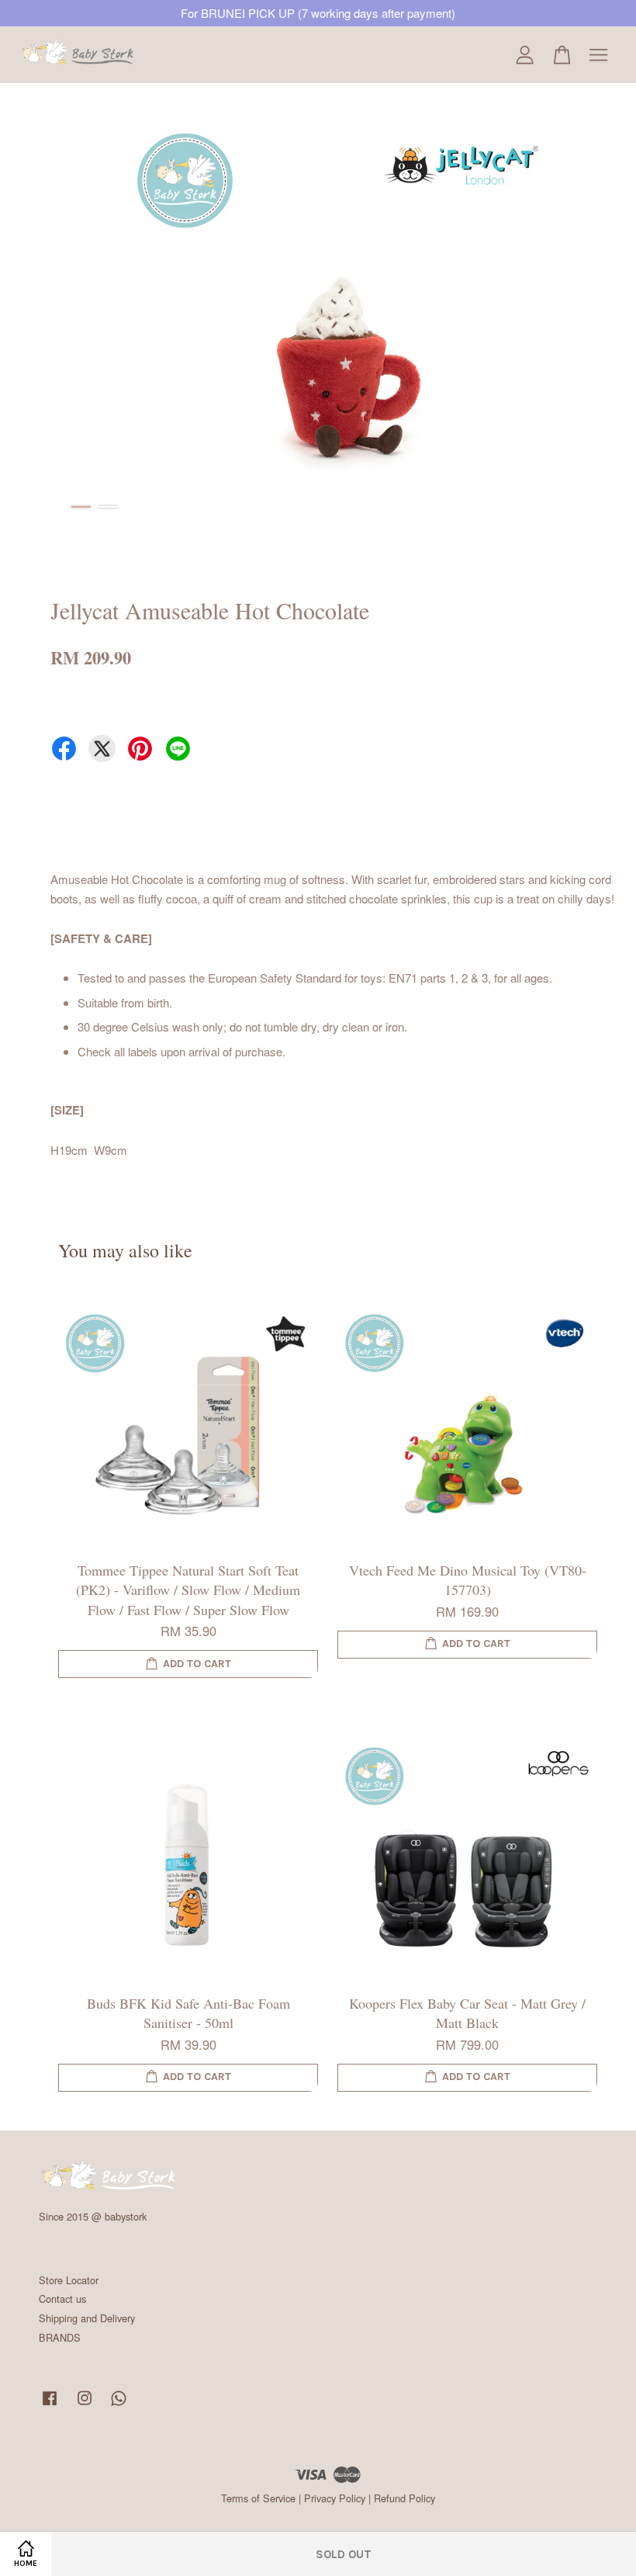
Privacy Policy (335, 2498)
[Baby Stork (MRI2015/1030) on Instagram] (85, 2405)
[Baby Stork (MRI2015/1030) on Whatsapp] (119, 2405)
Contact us (62, 2299)
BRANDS (60, 2337)
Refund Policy (404, 2498)
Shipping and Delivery (87, 2318)
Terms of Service (258, 2498)
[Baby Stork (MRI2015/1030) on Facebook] (50, 2405)
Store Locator (69, 2280)
